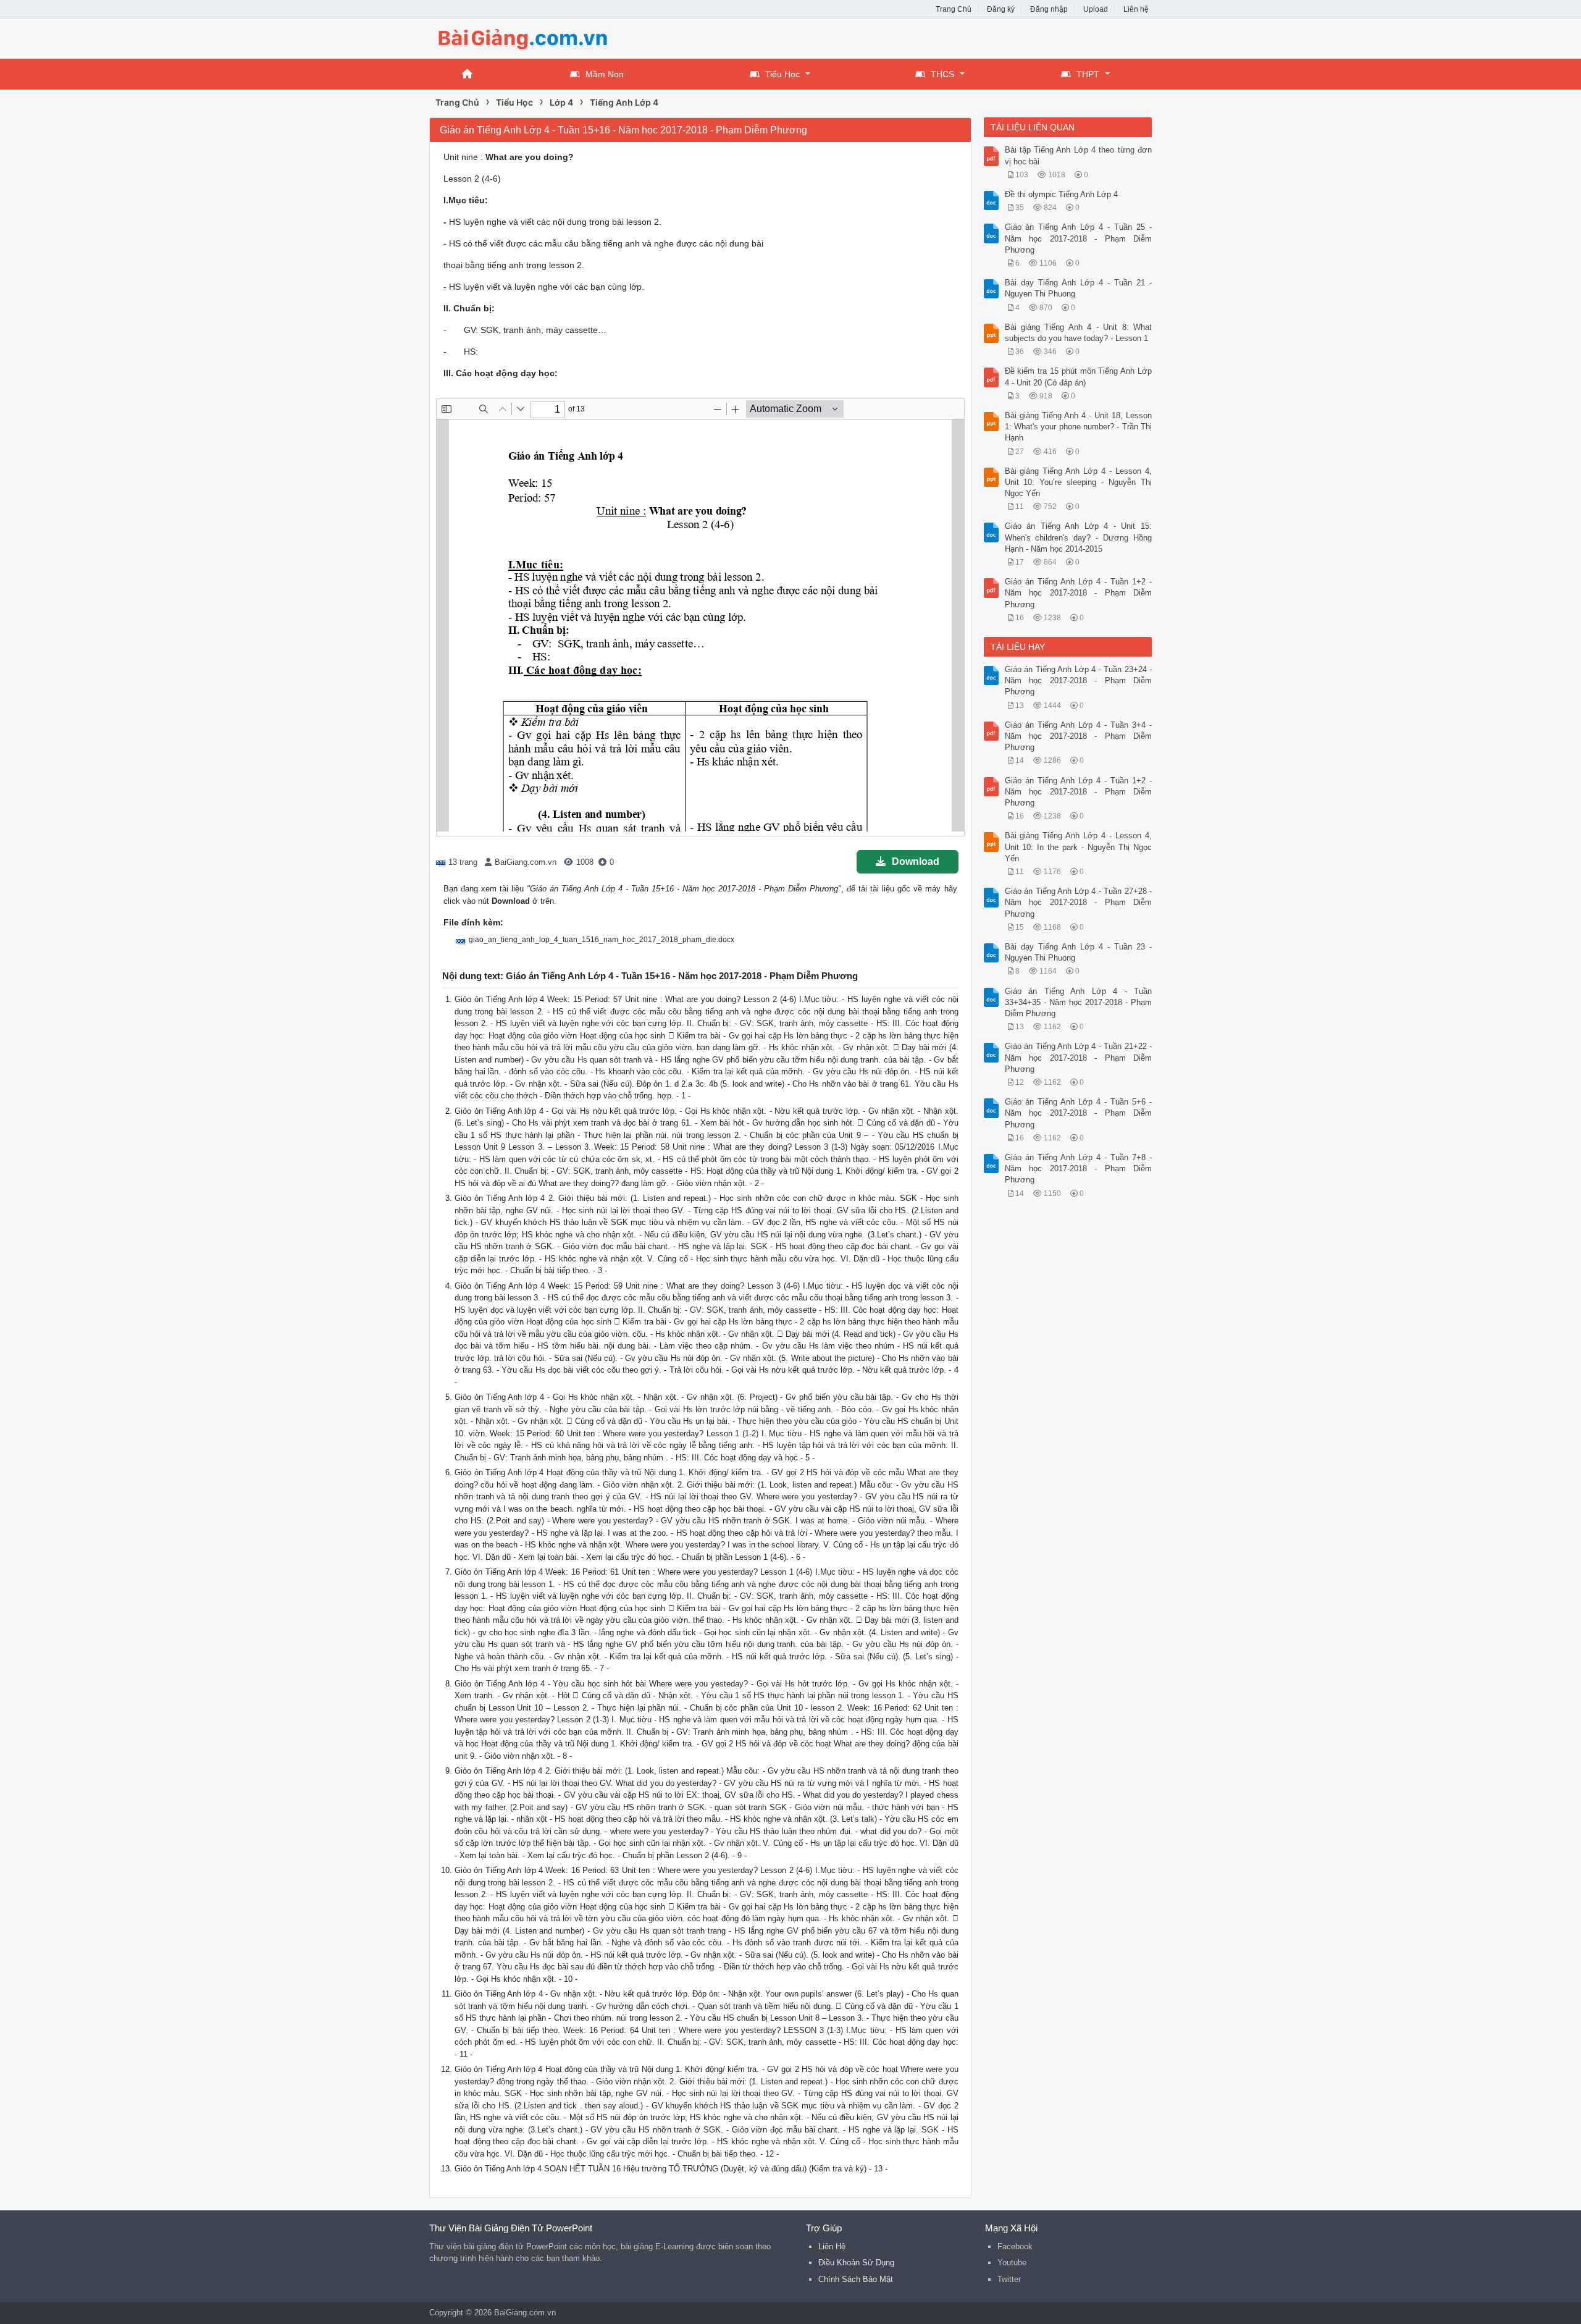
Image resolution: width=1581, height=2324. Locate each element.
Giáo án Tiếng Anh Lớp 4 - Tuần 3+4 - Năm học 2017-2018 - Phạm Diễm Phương (1079, 736)
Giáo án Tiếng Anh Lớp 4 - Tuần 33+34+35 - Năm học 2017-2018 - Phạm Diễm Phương (1079, 1002)
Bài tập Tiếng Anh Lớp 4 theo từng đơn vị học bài (1079, 155)
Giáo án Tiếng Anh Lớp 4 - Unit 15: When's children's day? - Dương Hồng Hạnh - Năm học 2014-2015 (1079, 537)
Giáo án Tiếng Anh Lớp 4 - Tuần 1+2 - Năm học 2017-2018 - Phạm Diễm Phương (1079, 593)
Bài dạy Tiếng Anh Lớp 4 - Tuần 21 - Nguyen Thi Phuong (1079, 288)
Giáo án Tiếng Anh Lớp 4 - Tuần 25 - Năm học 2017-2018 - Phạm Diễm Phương (1079, 238)
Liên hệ (1136, 9)
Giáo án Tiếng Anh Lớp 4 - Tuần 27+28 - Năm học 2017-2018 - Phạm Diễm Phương (1079, 902)
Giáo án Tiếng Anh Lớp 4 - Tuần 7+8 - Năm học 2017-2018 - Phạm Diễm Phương (1079, 1168)
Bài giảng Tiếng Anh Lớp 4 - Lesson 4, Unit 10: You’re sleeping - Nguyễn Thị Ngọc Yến (1079, 482)
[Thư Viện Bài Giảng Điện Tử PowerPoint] (528, 37)
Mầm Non (605, 74)
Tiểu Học (782, 74)
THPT (1088, 74)
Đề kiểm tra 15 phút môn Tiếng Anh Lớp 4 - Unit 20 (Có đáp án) (1079, 377)
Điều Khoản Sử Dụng (856, 2263)
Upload (1096, 9)
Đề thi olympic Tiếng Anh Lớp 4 (1061, 194)
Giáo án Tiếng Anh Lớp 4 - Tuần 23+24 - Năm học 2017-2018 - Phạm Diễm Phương (1079, 680)
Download (916, 861)
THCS (942, 74)
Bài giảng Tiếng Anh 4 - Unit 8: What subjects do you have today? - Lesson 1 (1079, 333)
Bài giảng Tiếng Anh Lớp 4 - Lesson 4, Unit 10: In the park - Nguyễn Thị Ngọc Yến (1079, 847)
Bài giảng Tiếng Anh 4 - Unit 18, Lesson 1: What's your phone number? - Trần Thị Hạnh (1079, 427)
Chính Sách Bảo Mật (856, 2279)
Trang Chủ (954, 9)
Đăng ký (1001, 9)
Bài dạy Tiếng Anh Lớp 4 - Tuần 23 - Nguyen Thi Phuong (1079, 952)
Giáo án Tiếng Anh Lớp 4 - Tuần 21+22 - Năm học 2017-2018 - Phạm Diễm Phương (1079, 1057)
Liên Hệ (832, 2246)
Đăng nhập (1049, 9)
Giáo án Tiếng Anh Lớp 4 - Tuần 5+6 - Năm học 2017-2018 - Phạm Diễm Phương (1079, 1113)
